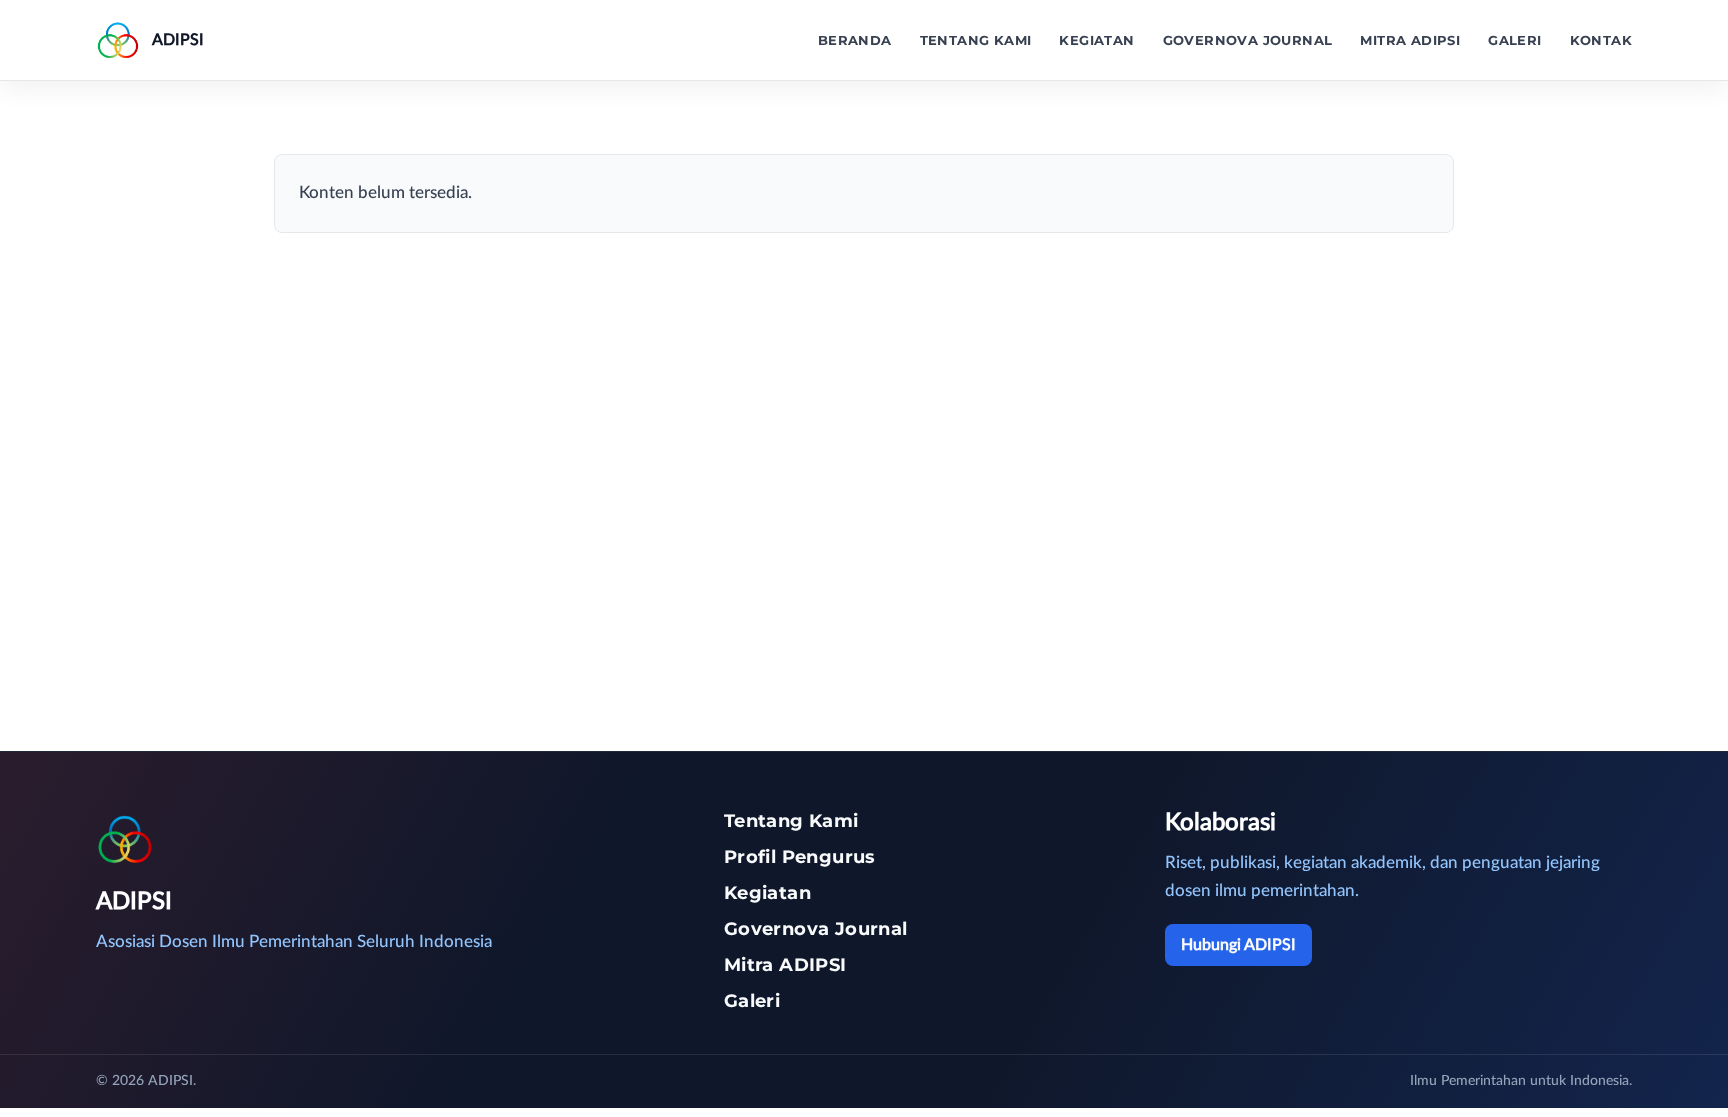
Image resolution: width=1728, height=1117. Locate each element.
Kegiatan (1096, 40)
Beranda (855, 40)
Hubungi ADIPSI (1238, 945)
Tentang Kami (976, 40)
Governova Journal (1248, 40)
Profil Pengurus (800, 857)
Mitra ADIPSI (1410, 40)
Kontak (1601, 40)
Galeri (1514, 40)
